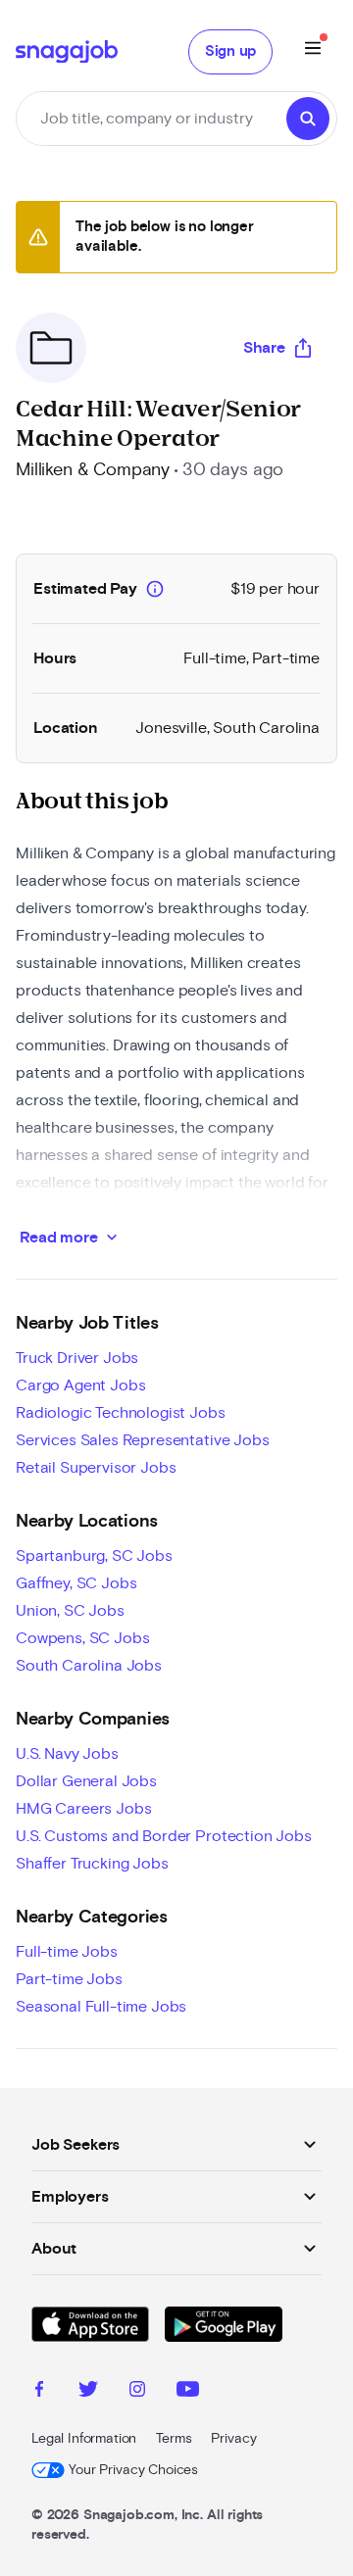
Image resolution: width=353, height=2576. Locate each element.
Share (264, 348)
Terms (174, 2439)
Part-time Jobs (69, 1979)
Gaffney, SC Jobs (76, 1583)
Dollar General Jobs (86, 1781)
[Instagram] (137, 2392)
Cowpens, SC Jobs (82, 1638)
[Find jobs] (308, 119)
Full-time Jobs (67, 1952)
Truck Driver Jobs (77, 1358)
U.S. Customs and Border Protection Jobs (164, 1836)
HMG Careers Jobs (83, 1809)
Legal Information (84, 2439)
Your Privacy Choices (133, 2470)
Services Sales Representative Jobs (143, 1440)
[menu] (313, 51)
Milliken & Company (93, 470)
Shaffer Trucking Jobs (92, 1864)
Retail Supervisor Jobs (96, 1468)
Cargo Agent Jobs (80, 1385)
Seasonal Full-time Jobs (101, 2007)
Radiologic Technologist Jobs (121, 1413)
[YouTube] (188, 2392)
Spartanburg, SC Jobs (94, 1556)
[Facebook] (39, 2392)
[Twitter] (88, 2392)
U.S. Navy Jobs (67, 1754)
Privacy (233, 2439)
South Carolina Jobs (89, 1666)
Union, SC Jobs (70, 1611)
